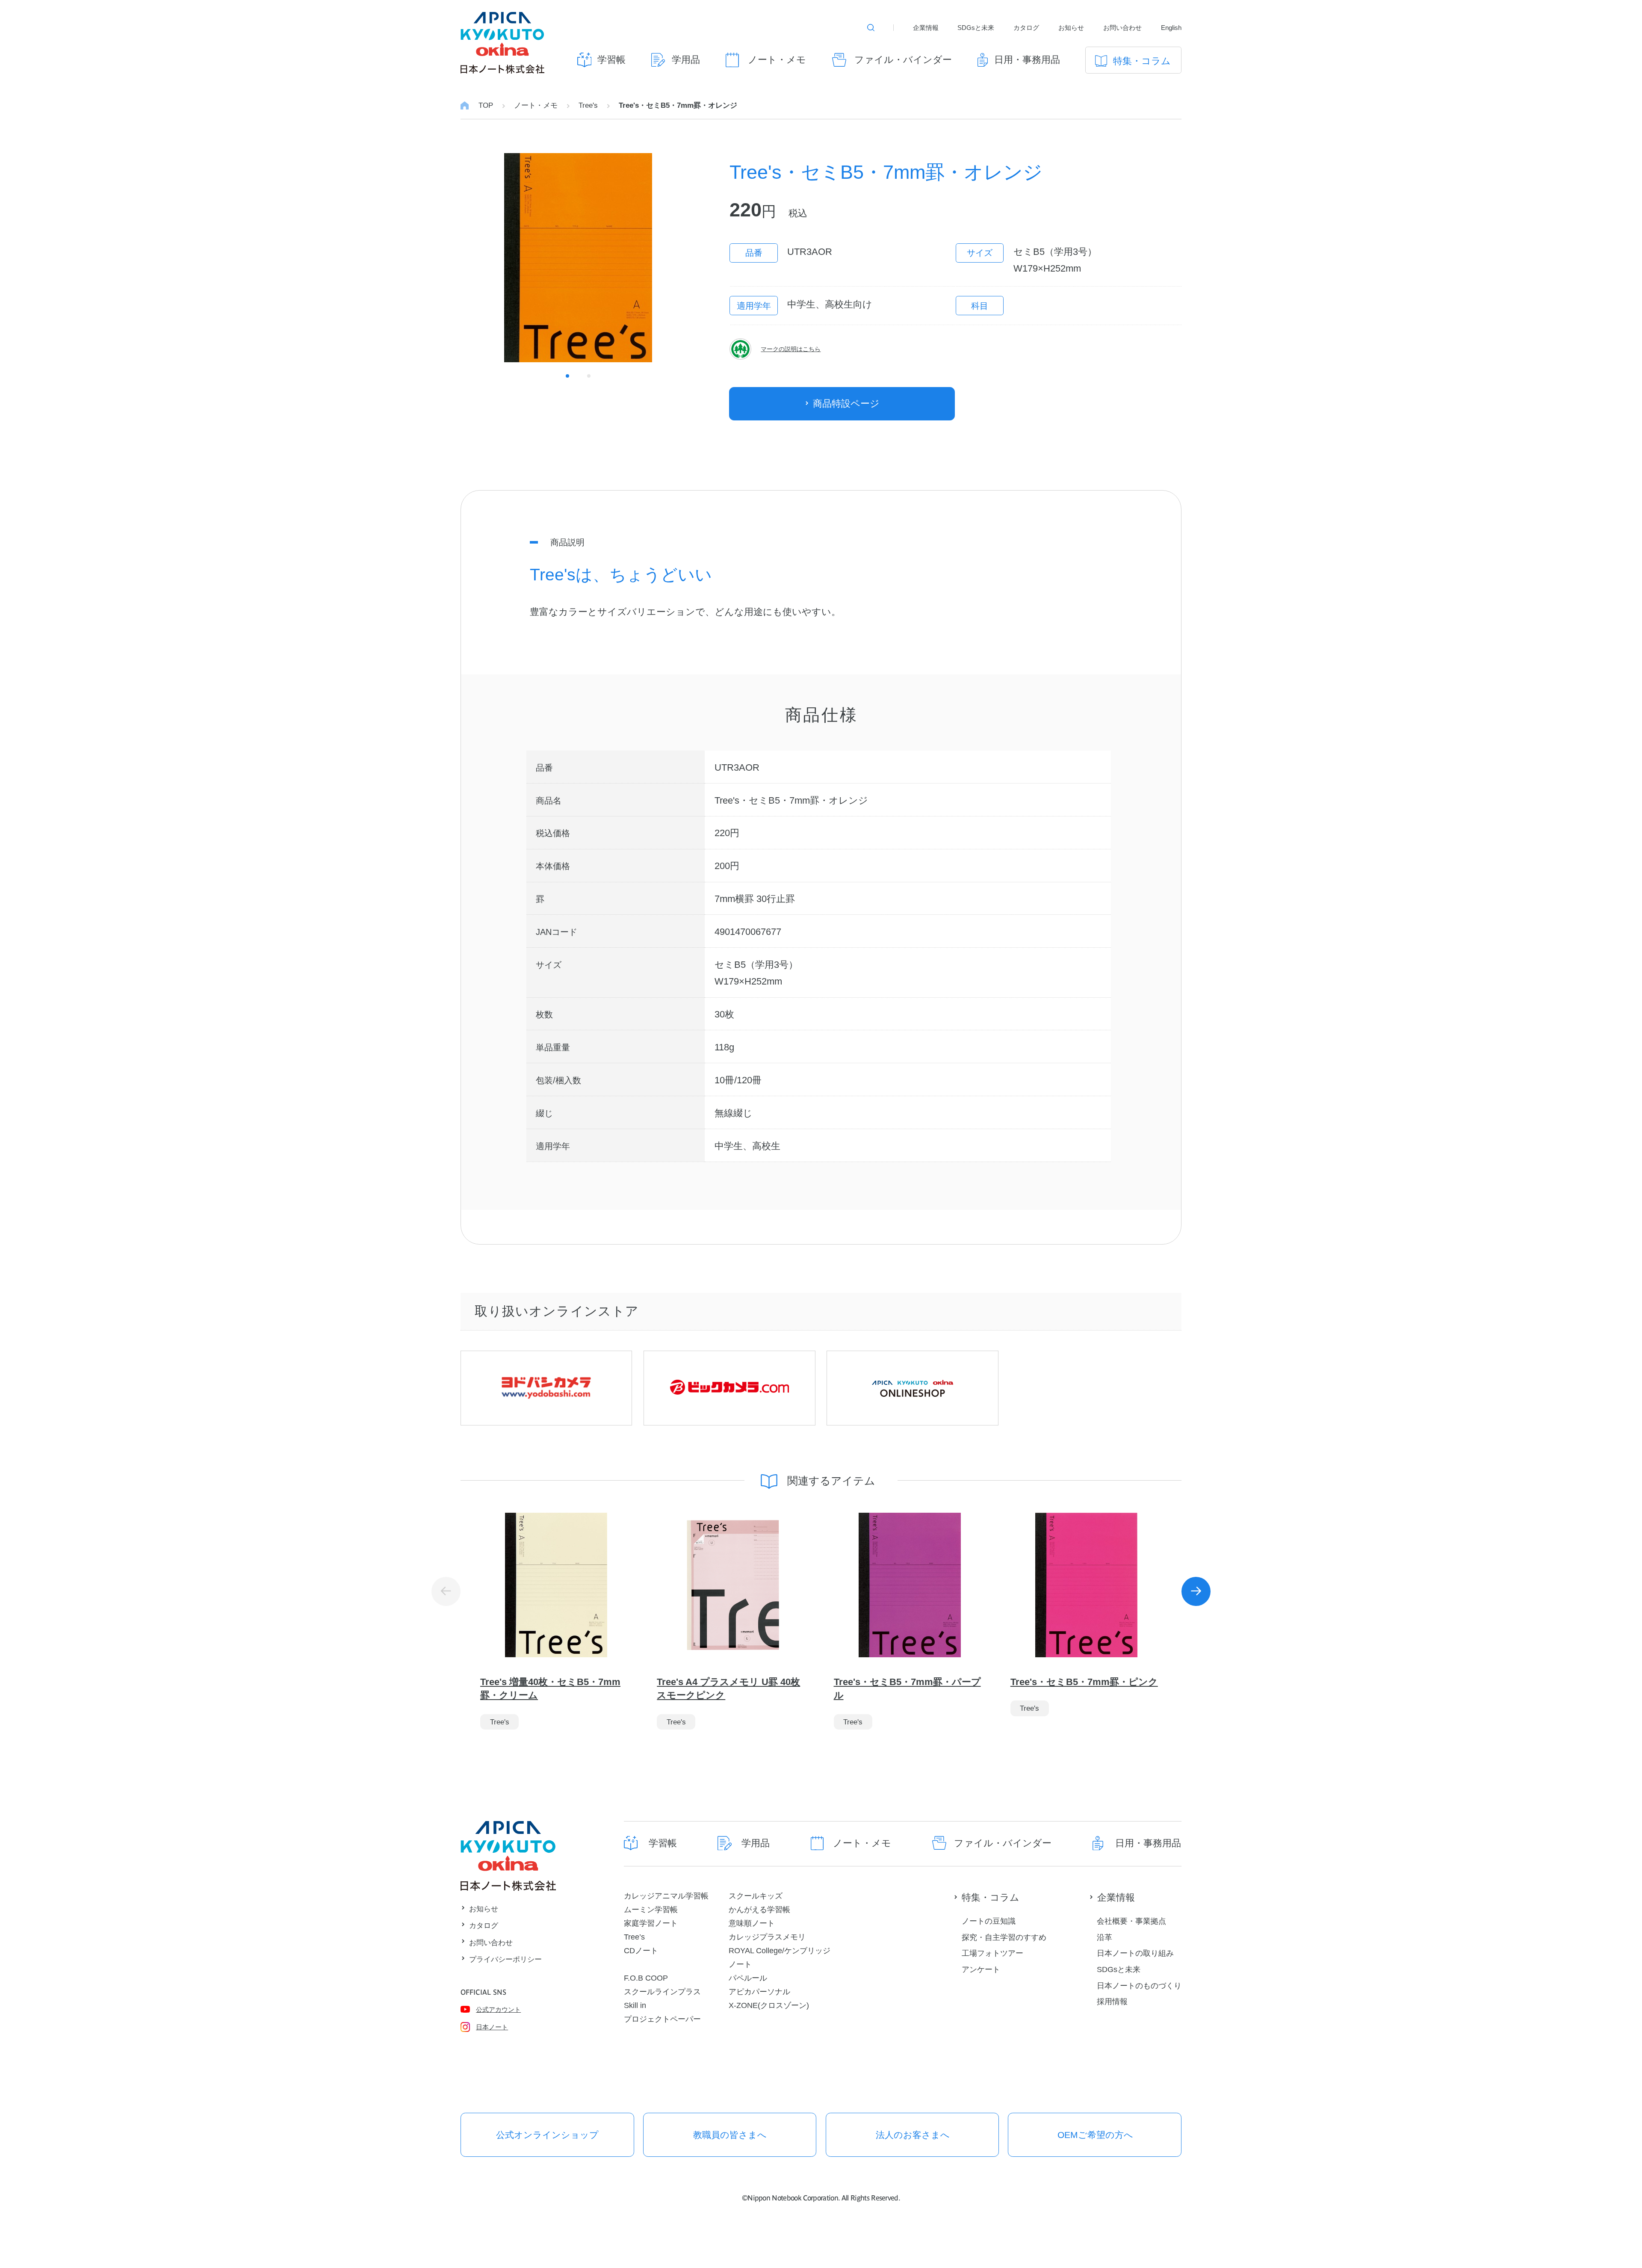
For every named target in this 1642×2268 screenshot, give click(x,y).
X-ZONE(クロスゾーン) (769, 2005)
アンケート (981, 1969)
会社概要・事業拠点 (1131, 1921)
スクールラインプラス (662, 1992)
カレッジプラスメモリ (767, 1937)
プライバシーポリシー (505, 1959)
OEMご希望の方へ (1095, 2135)
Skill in (635, 2005)
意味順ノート (752, 1923)
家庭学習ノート (651, 1923)
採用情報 (1112, 2001)
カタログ (1026, 28)
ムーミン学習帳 (651, 1909)
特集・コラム (1142, 61)
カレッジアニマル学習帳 (666, 1896)
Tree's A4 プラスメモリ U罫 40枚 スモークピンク (728, 1688)
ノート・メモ (777, 60)
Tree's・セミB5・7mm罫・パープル (907, 1688)
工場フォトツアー (992, 1953)
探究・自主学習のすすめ (1004, 1937)
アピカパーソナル (759, 1992)
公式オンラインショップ (547, 2135)
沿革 (1105, 1937)
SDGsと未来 (976, 28)
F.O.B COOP (646, 1978)
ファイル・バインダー (903, 60)
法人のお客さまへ (913, 2135)
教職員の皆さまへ (730, 2135)
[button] (1196, 1591)
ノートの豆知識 (989, 1921)
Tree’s (634, 1937)
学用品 (686, 60)
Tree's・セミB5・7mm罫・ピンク (1084, 1682)
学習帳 (611, 60)
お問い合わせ (1122, 28)
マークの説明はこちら (791, 349)
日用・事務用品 (1027, 60)
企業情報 (926, 28)
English (1171, 28)
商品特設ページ (846, 404)
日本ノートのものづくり (1139, 1986)
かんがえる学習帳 (759, 1909)
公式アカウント (498, 2009)
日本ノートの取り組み (1135, 1953)
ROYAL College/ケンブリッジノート (780, 1957)
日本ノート (492, 2027)
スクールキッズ (756, 1896)
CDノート (641, 1950)
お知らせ (1071, 28)
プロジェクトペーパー (662, 2019)
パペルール (748, 1978)
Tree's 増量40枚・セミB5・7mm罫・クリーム (550, 1688)
